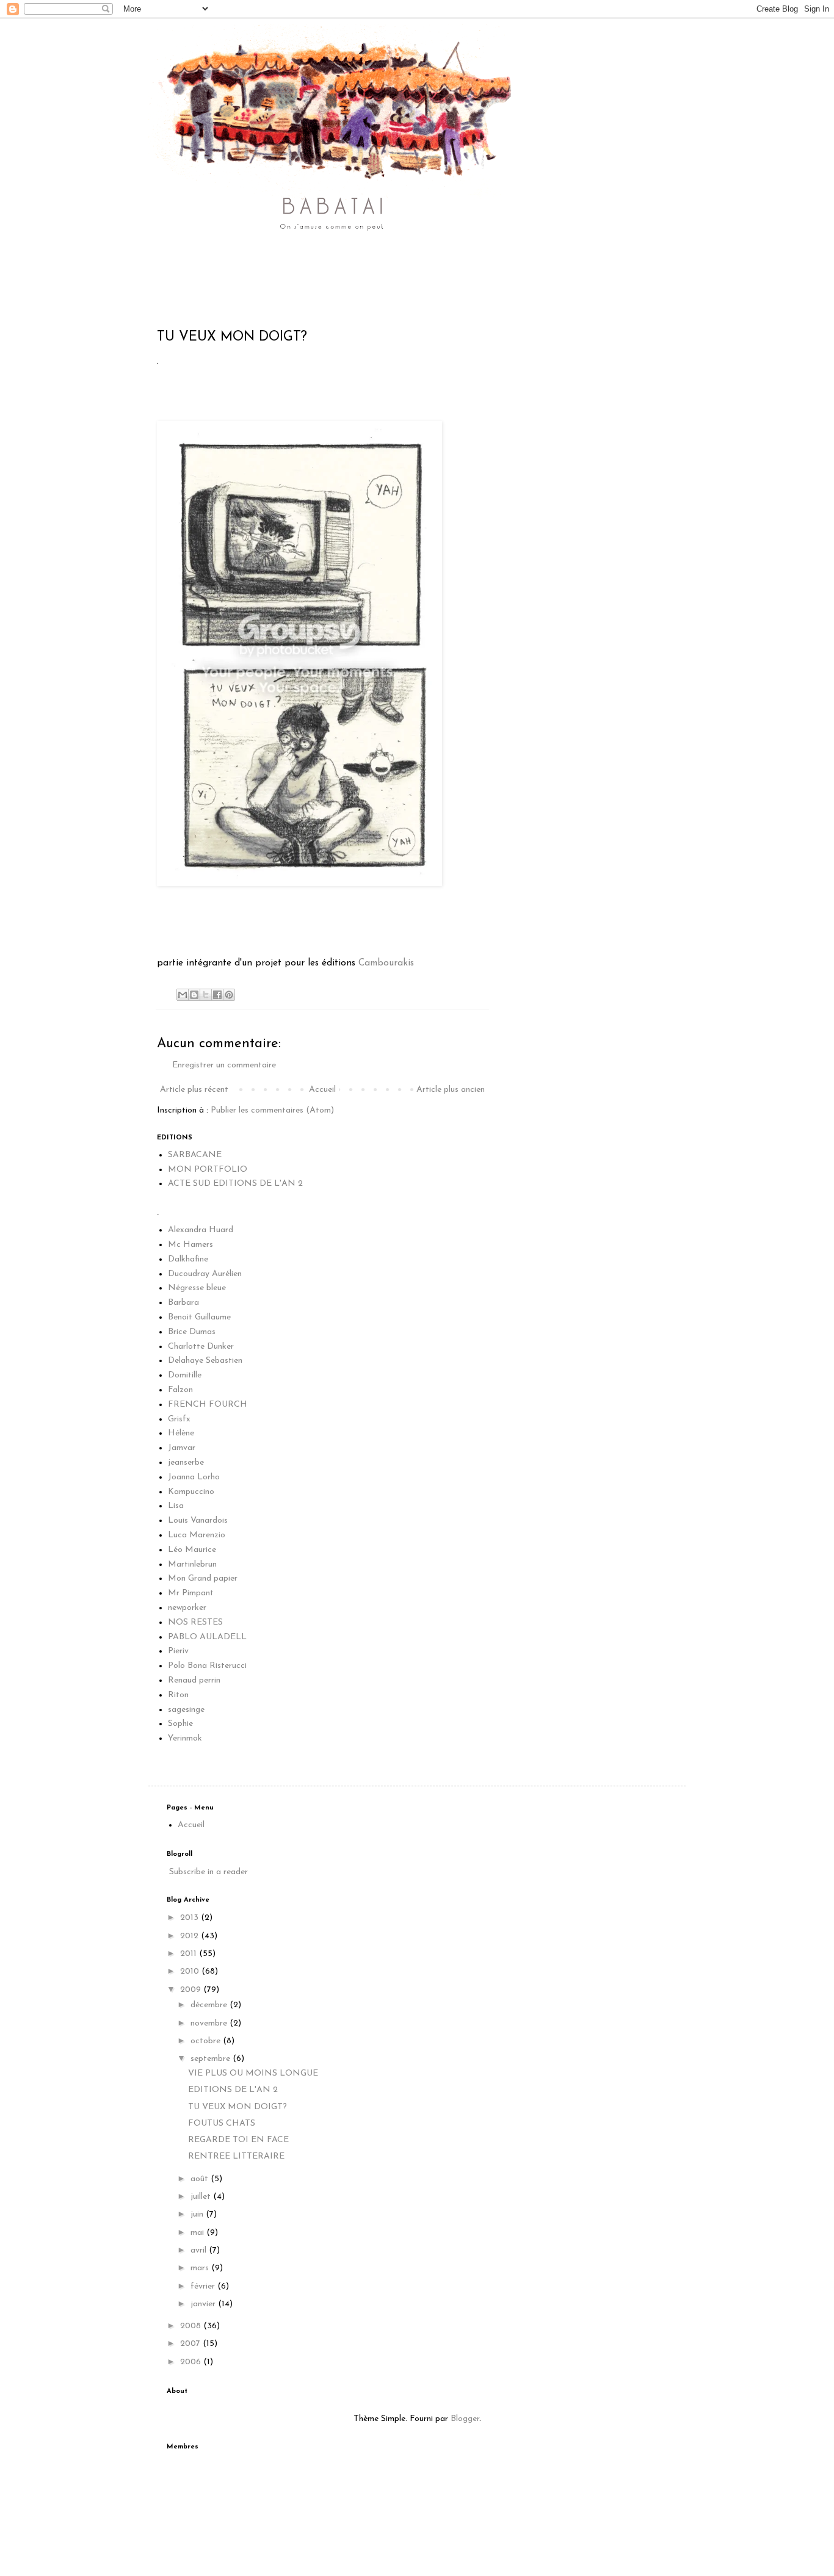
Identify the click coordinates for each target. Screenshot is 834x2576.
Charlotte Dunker (201, 1347)
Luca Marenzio (197, 1535)
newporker (187, 1608)
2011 (190, 1954)
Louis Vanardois (198, 1521)
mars (201, 2268)
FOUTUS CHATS (222, 2123)
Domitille (185, 1375)
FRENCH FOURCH (208, 1405)
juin (198, 2214)
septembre (212, 2059)
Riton (178, 1695)
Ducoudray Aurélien (205, 1274)
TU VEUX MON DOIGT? (238, 2107)
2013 (190, 1918)
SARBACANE (195, 1155)
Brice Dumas (192, 1332)
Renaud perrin (194, 1680)
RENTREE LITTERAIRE (236, 2156)
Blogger (465, 2419)
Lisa (176, 1506)
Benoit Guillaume (199, 1317)
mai (198, 2233)
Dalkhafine (188, 1259)
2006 (192, 2362)
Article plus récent (194, 1090)
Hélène (181, 1433)
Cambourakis (386, 963)
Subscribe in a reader (209, 1872)
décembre (210, 2005)
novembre (210, 2023)
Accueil (322, 1090)
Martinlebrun (192, 1564)
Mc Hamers (190, 1245)
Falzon (180, 1390)
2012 (190, 1936)
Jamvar (182, 1448)
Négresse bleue (197, 1288)
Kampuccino (191, 1492)
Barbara (183, 1303)
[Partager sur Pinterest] (229, 995)
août (201, 2179)
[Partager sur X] (206, 995)
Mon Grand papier (203, 1578)
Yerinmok (185, 1738)
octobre (207, 2041)
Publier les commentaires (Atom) (272, 1110)
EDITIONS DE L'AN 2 (233, 2090)
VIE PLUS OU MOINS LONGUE (253, 2073)
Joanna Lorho (194, 1477)
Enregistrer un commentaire (224, 1065)
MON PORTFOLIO (208, 1170)
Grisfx (179, 1419)
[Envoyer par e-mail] (183, 995)
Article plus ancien (451, 1090)
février (204, 2286)
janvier (204, 2304)
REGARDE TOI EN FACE (238, 2140)
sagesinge (186, 1710)
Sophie (180, 1724)
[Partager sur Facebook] (217, 995)
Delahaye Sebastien (205, 1361)
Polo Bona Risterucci (207, 1666)
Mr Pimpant (191, 1593)
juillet (202, 2197)
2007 (191, 2344)
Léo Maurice (192, 1550)
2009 (192, 1990)
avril (200, 2250)
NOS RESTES (195, 1622)
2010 (191, 1972)
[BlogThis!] (194, 995)
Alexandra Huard (201, 1230)
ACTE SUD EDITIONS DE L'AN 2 (235, 1184)
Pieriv (178, 1651)
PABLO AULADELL (207, 1637)
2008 (192, 2326)
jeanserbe (186, 1463)
